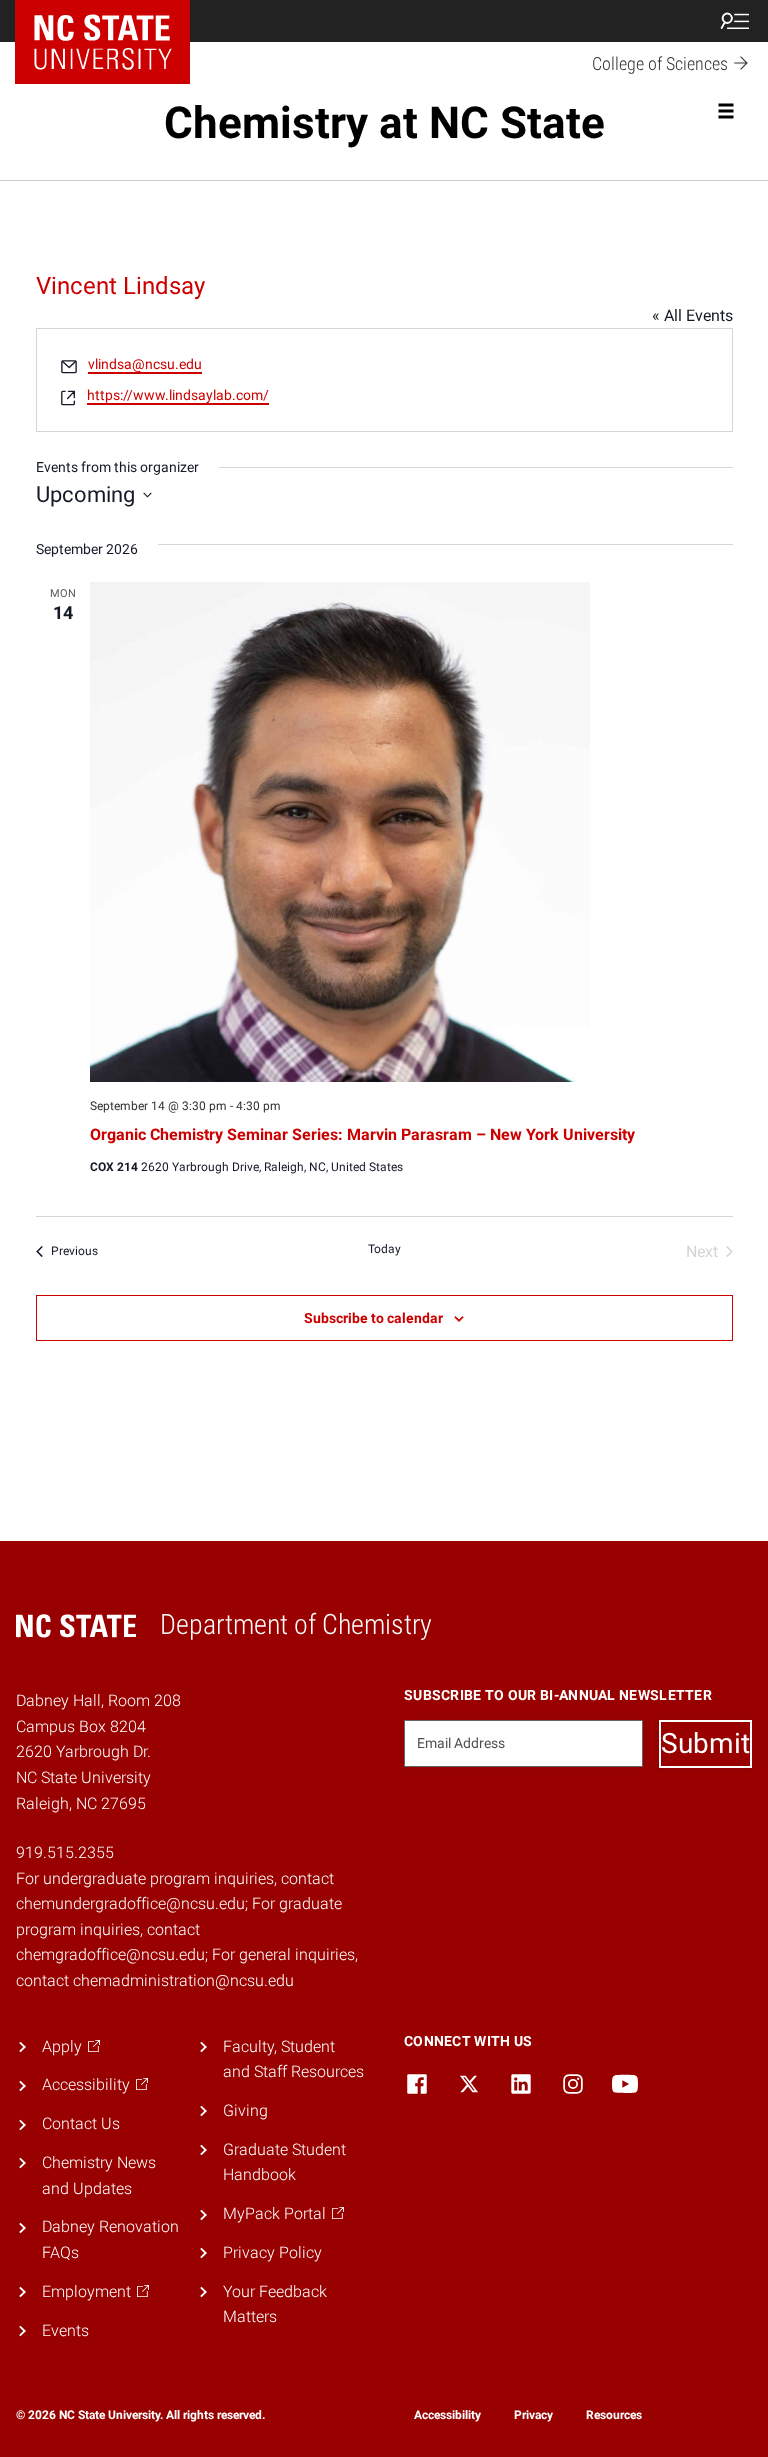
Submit (705, 1743)
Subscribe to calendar (373, 1318)
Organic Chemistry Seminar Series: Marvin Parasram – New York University (362, 1134)
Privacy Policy (272, 2252)
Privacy (533, 2415)
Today (384, 1249)
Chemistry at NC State (384, 123)
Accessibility (447, 2415)
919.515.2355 (65, 1852)
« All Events (692, 315)
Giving (245, 2110)
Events (65, 2330)
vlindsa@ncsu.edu (145, 364)
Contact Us (81, 2123)
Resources (614, 2415)
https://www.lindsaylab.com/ (178, 395)
